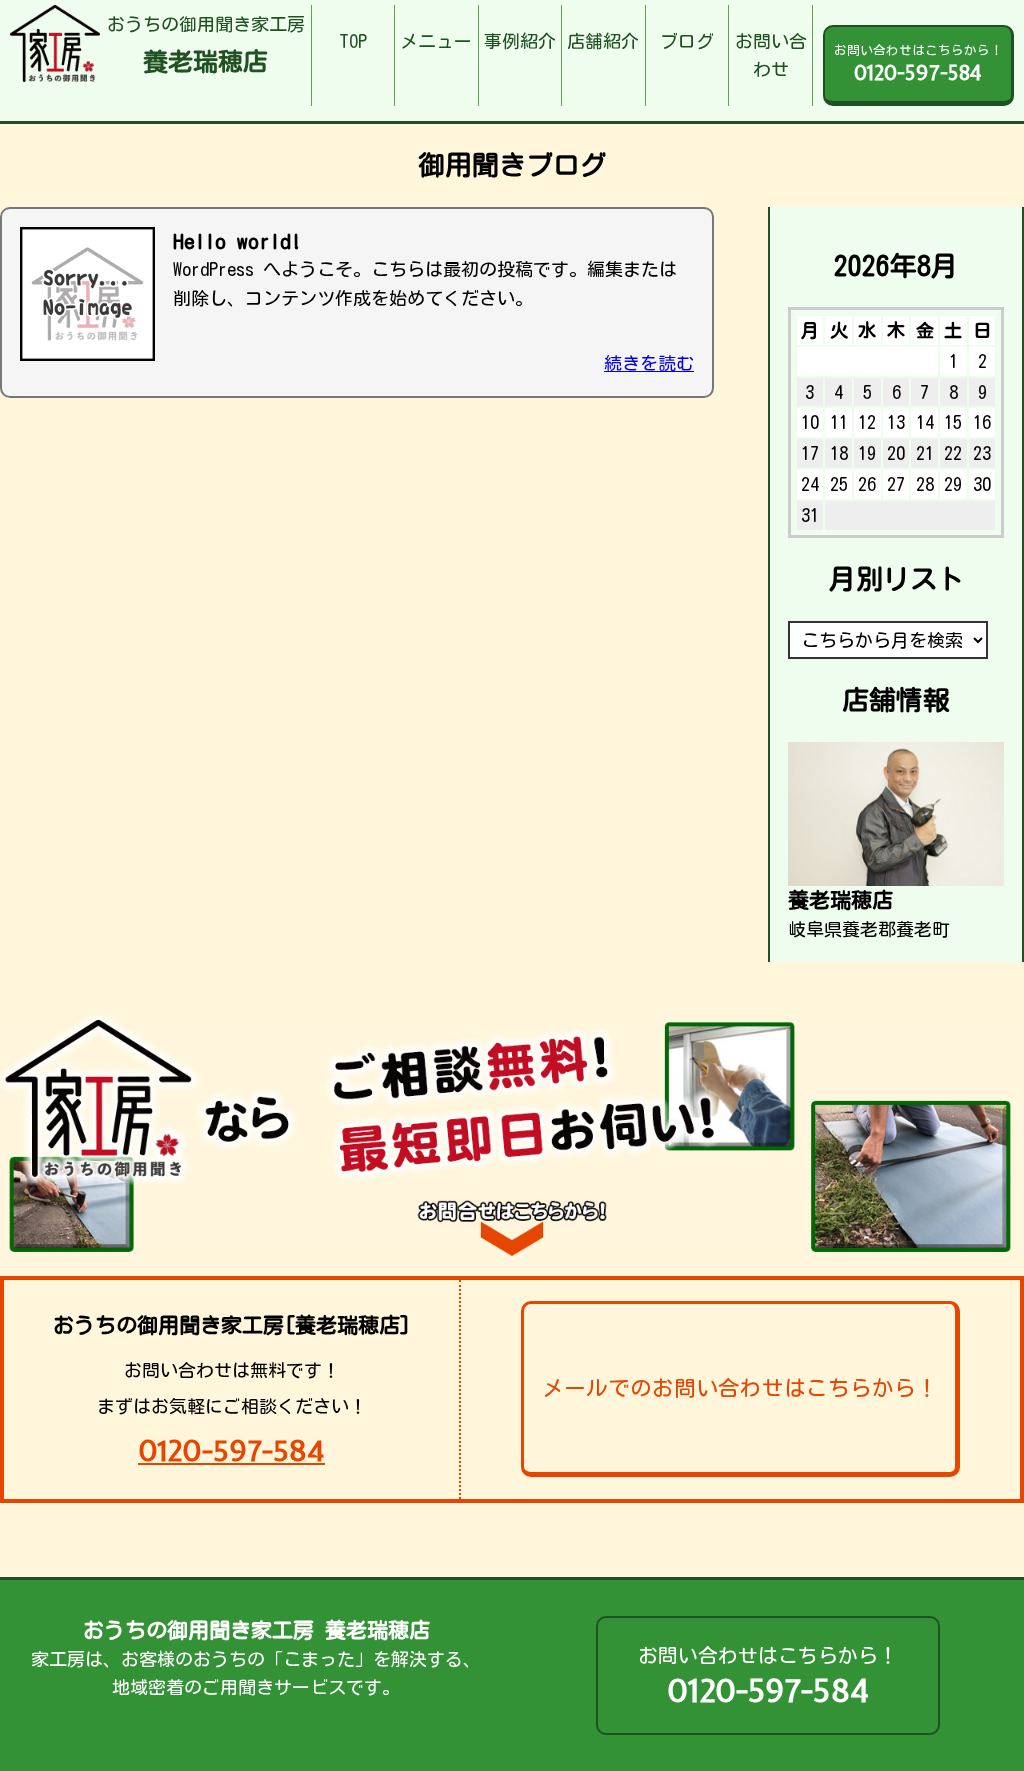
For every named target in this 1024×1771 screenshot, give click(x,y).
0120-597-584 (231, 1450)
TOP (353, 41)
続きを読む (649, 363)
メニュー (436, 41)
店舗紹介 (603, 41)
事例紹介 (520, 41)
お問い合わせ (771, 55)
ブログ (687, 41)
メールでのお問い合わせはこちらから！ (740, 1388)
